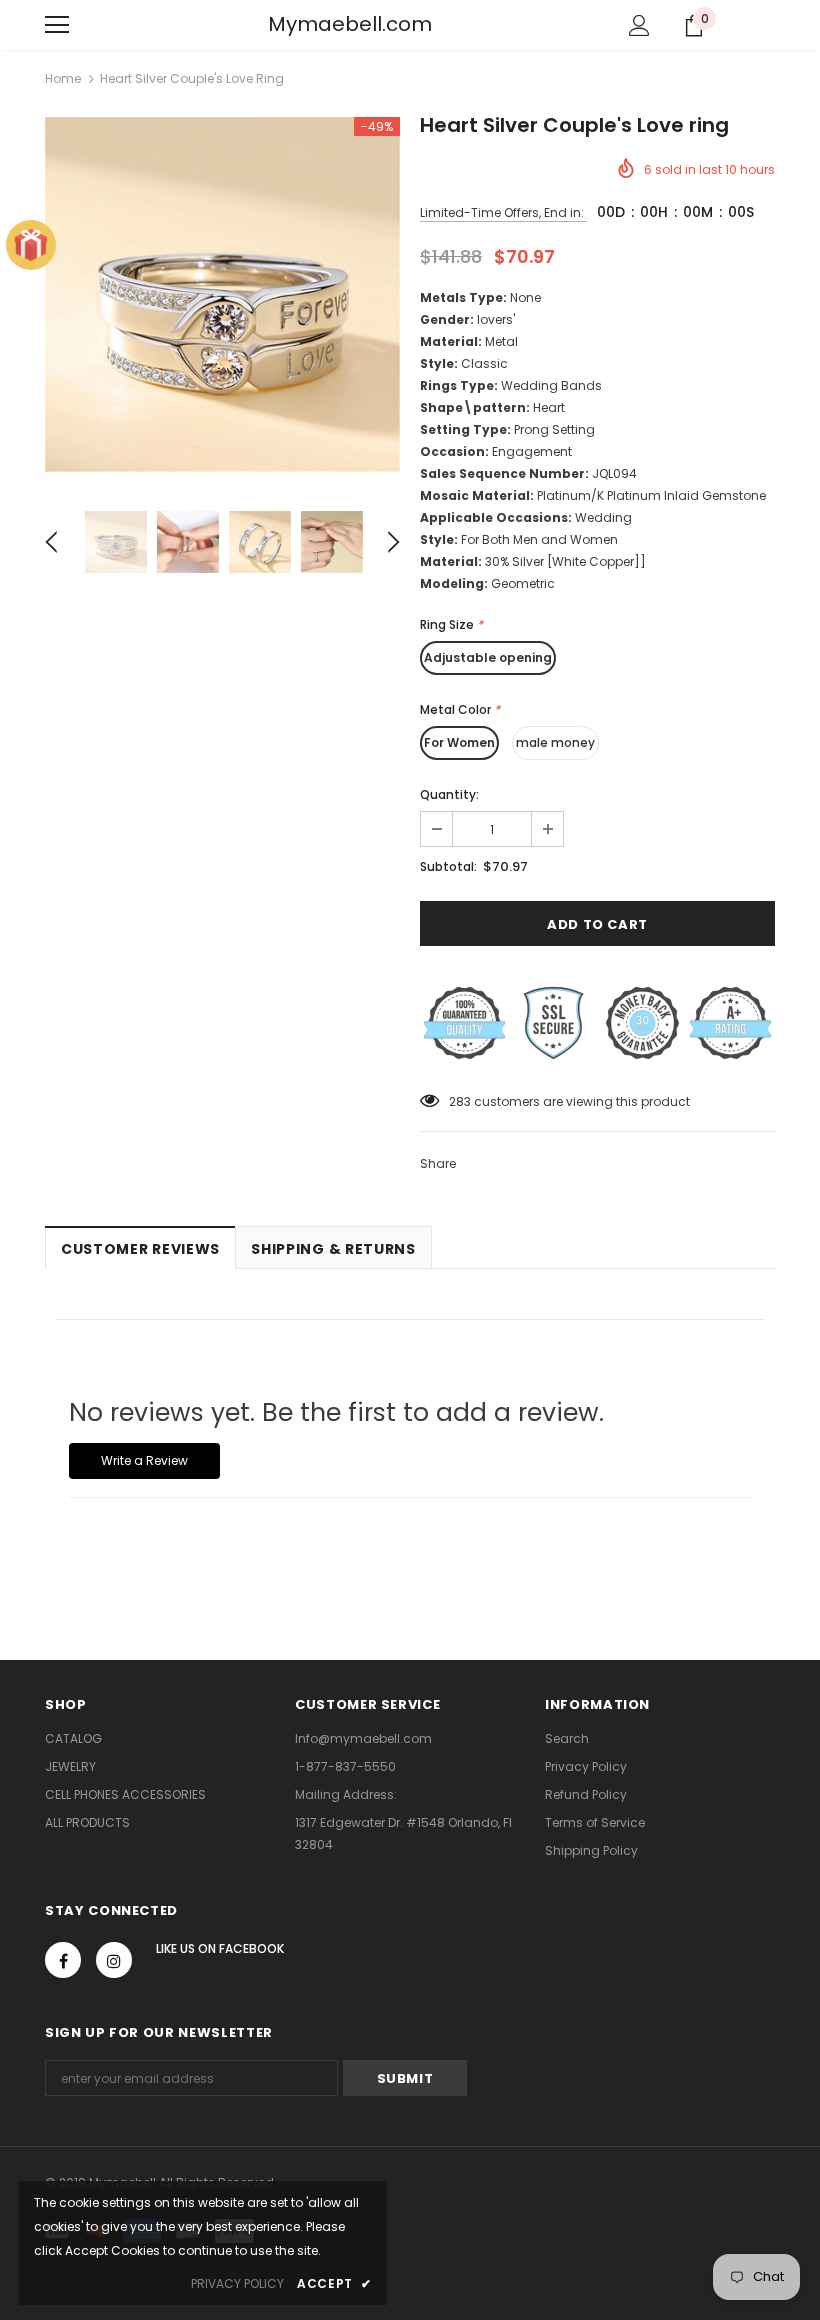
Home (63, 78)
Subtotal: (448, 866)
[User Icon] (639, 25)
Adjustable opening (488, 657)
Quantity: (449, 794)
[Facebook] (63, 1960)
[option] (222, 294)
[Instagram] (114, 1960)
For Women (459, 742)
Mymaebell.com (350, 24)
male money (555, 742)
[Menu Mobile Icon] (57, 25)
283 (460, 1101)
